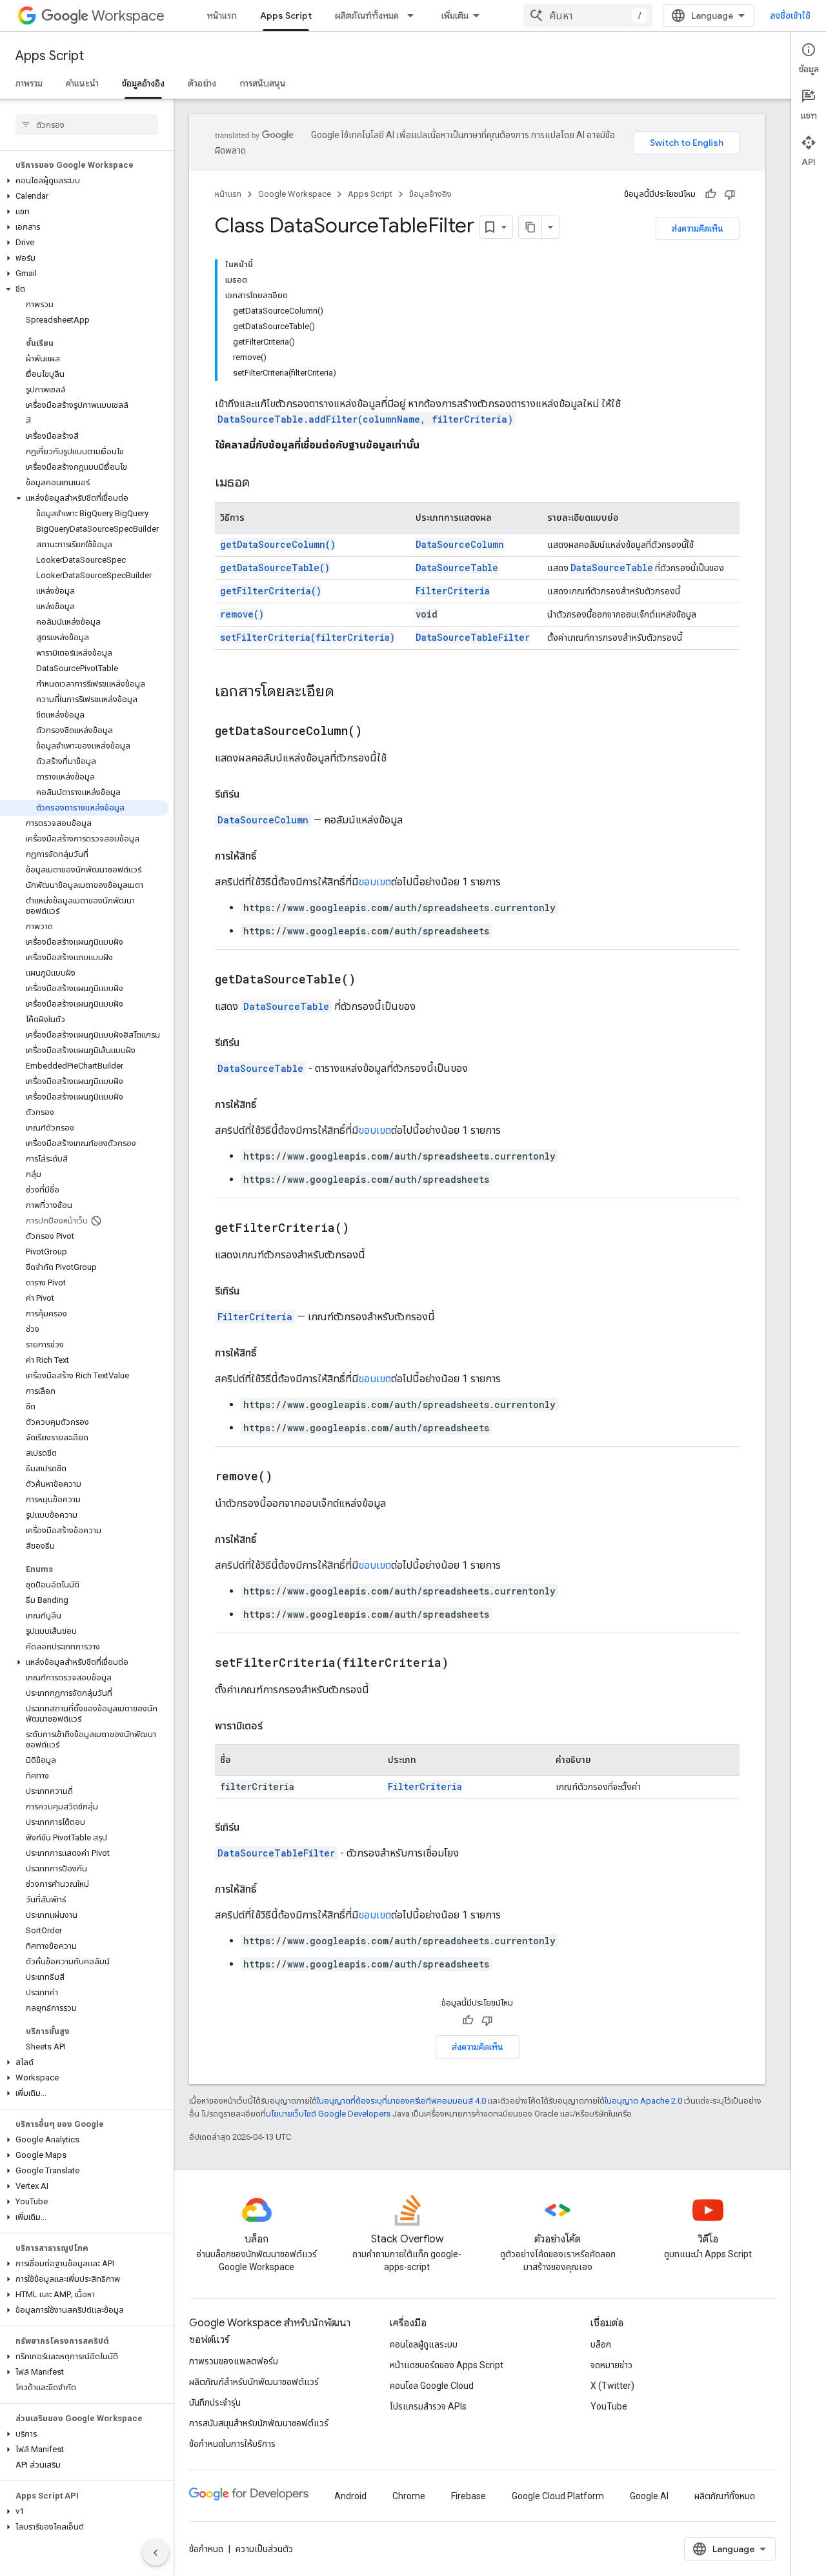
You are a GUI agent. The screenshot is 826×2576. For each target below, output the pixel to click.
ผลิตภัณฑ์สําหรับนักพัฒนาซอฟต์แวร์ (254, 2382)
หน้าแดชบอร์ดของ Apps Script (447, 2365)
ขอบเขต (375, 882)
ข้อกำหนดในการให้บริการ (232, 2444)
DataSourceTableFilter (473, 637)
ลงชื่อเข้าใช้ (790, 15)
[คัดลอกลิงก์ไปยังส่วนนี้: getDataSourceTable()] (372, 980)
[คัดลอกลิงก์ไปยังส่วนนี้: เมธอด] (263, 483)
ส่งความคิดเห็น (698, 228)
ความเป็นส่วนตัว (264, 2549)
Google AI (649, 2496)
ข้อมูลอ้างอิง (143, 83)
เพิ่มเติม (455, 15)
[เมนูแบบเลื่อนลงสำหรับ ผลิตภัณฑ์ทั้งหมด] (414, 15)
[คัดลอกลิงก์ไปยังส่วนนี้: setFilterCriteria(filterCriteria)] (465, 1664)
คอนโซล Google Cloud (432, 2386)
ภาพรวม (29, 83)
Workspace (128, 16)
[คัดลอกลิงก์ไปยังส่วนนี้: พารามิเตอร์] (276, 1726)
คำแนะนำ (82, 83)
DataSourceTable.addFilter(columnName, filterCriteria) (365, 419)
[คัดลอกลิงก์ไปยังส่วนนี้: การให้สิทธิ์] (269, 856)
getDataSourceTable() (275, 568)
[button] (84, 181)
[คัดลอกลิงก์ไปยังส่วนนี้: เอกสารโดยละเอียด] (347, 692)
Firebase (468, 2496)
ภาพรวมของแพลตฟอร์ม (234, 2361)
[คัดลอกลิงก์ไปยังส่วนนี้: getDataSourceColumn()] (378, 732)
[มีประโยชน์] (710, 194)
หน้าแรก (222, 15)
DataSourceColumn (460, 544)
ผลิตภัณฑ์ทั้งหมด (367, 15)
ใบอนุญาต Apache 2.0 (643, 2101)
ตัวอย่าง (202, 83)
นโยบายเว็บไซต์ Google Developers (328, 2114)
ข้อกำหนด (206, 2549)
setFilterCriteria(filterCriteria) (307, 637)
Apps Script (286, 15)
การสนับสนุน (263, 83)
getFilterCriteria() (271, 591)
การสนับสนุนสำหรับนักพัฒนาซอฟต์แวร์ (259, 2423)
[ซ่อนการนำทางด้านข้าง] (156, 2553)
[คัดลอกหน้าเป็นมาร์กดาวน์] (530, 227)
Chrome (409, 2496)
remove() (242, 614)
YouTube (609, 2406)
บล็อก (601, 2344)
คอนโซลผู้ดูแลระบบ (424, 2344)
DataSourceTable (457, 568)
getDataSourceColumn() (278, 544)
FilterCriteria (453, 591)
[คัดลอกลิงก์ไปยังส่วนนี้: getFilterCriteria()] (365, 1229)
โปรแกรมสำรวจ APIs (428, 2406)
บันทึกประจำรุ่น (215, 2402)
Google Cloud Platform (558, 2496)
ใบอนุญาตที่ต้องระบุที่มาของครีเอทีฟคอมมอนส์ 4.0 (401, 2101)
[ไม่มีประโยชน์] (730, 194)
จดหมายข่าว (611, 2365)
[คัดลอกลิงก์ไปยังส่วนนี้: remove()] (288, 1477)
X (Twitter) (612, 2386)
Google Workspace (295, 194)
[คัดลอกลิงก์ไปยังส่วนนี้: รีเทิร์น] (252, 794)
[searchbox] (87, 125)
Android (350, 2496)
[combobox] (588, 15)
